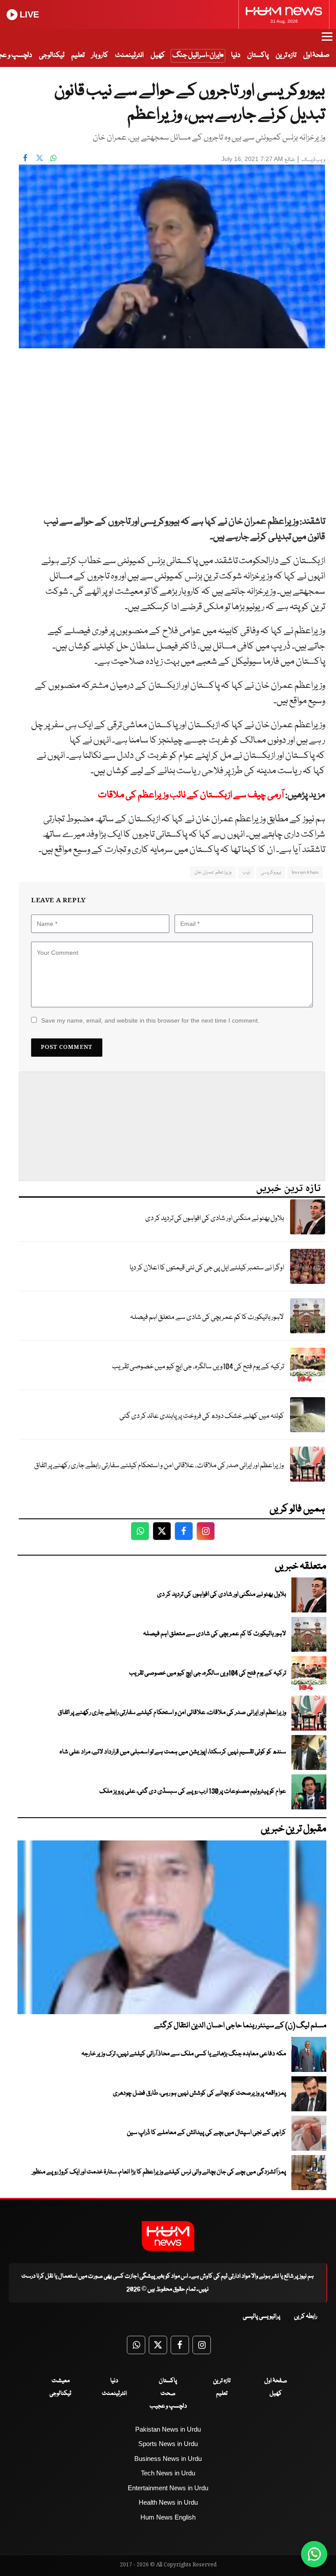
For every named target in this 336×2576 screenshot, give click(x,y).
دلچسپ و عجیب (168, 2406)
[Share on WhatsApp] (53, 158)
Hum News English (168, 2517)
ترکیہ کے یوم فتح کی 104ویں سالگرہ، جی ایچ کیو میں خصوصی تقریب (198, 1367)
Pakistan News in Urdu (168, 2429)
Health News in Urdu (168, 2502)
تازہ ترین (286, 55)
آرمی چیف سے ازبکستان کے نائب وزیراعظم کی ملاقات (191, 795)
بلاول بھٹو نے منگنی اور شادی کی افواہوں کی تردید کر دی (215, 1218)
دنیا (236, 55)
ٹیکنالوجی (52, 55)
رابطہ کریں (306, 2317)
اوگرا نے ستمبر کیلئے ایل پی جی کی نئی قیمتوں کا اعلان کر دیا (207, 1268)
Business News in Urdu (168, 2459)
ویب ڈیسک (313, 160)
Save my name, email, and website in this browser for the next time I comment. (150, 1020)
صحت (168, 2394)
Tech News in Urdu (168, 2473)
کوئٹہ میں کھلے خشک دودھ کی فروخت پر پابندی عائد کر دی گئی (202, 1416)
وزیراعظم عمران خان (213, 872)
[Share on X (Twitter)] (39, 158)
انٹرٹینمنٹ (129, 55)
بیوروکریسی (271, 872)
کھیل (158, 55)
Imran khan (305, 872)
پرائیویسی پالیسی (262, 2317)
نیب (246, 872)
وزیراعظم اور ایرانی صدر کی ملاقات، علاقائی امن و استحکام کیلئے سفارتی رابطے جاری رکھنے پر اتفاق (159, 1466)
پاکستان (258, 55)
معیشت (61, 2381)
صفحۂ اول (316, 55)
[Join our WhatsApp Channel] (314, 2554)
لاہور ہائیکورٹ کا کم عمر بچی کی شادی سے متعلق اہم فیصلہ (207, 1317)
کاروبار (100, 55)
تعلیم (78, 55)
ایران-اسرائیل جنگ (196, 55)
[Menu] (327, 41)
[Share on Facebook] (25, 158)
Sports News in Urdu (168, 2444)
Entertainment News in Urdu (168, 2488)
